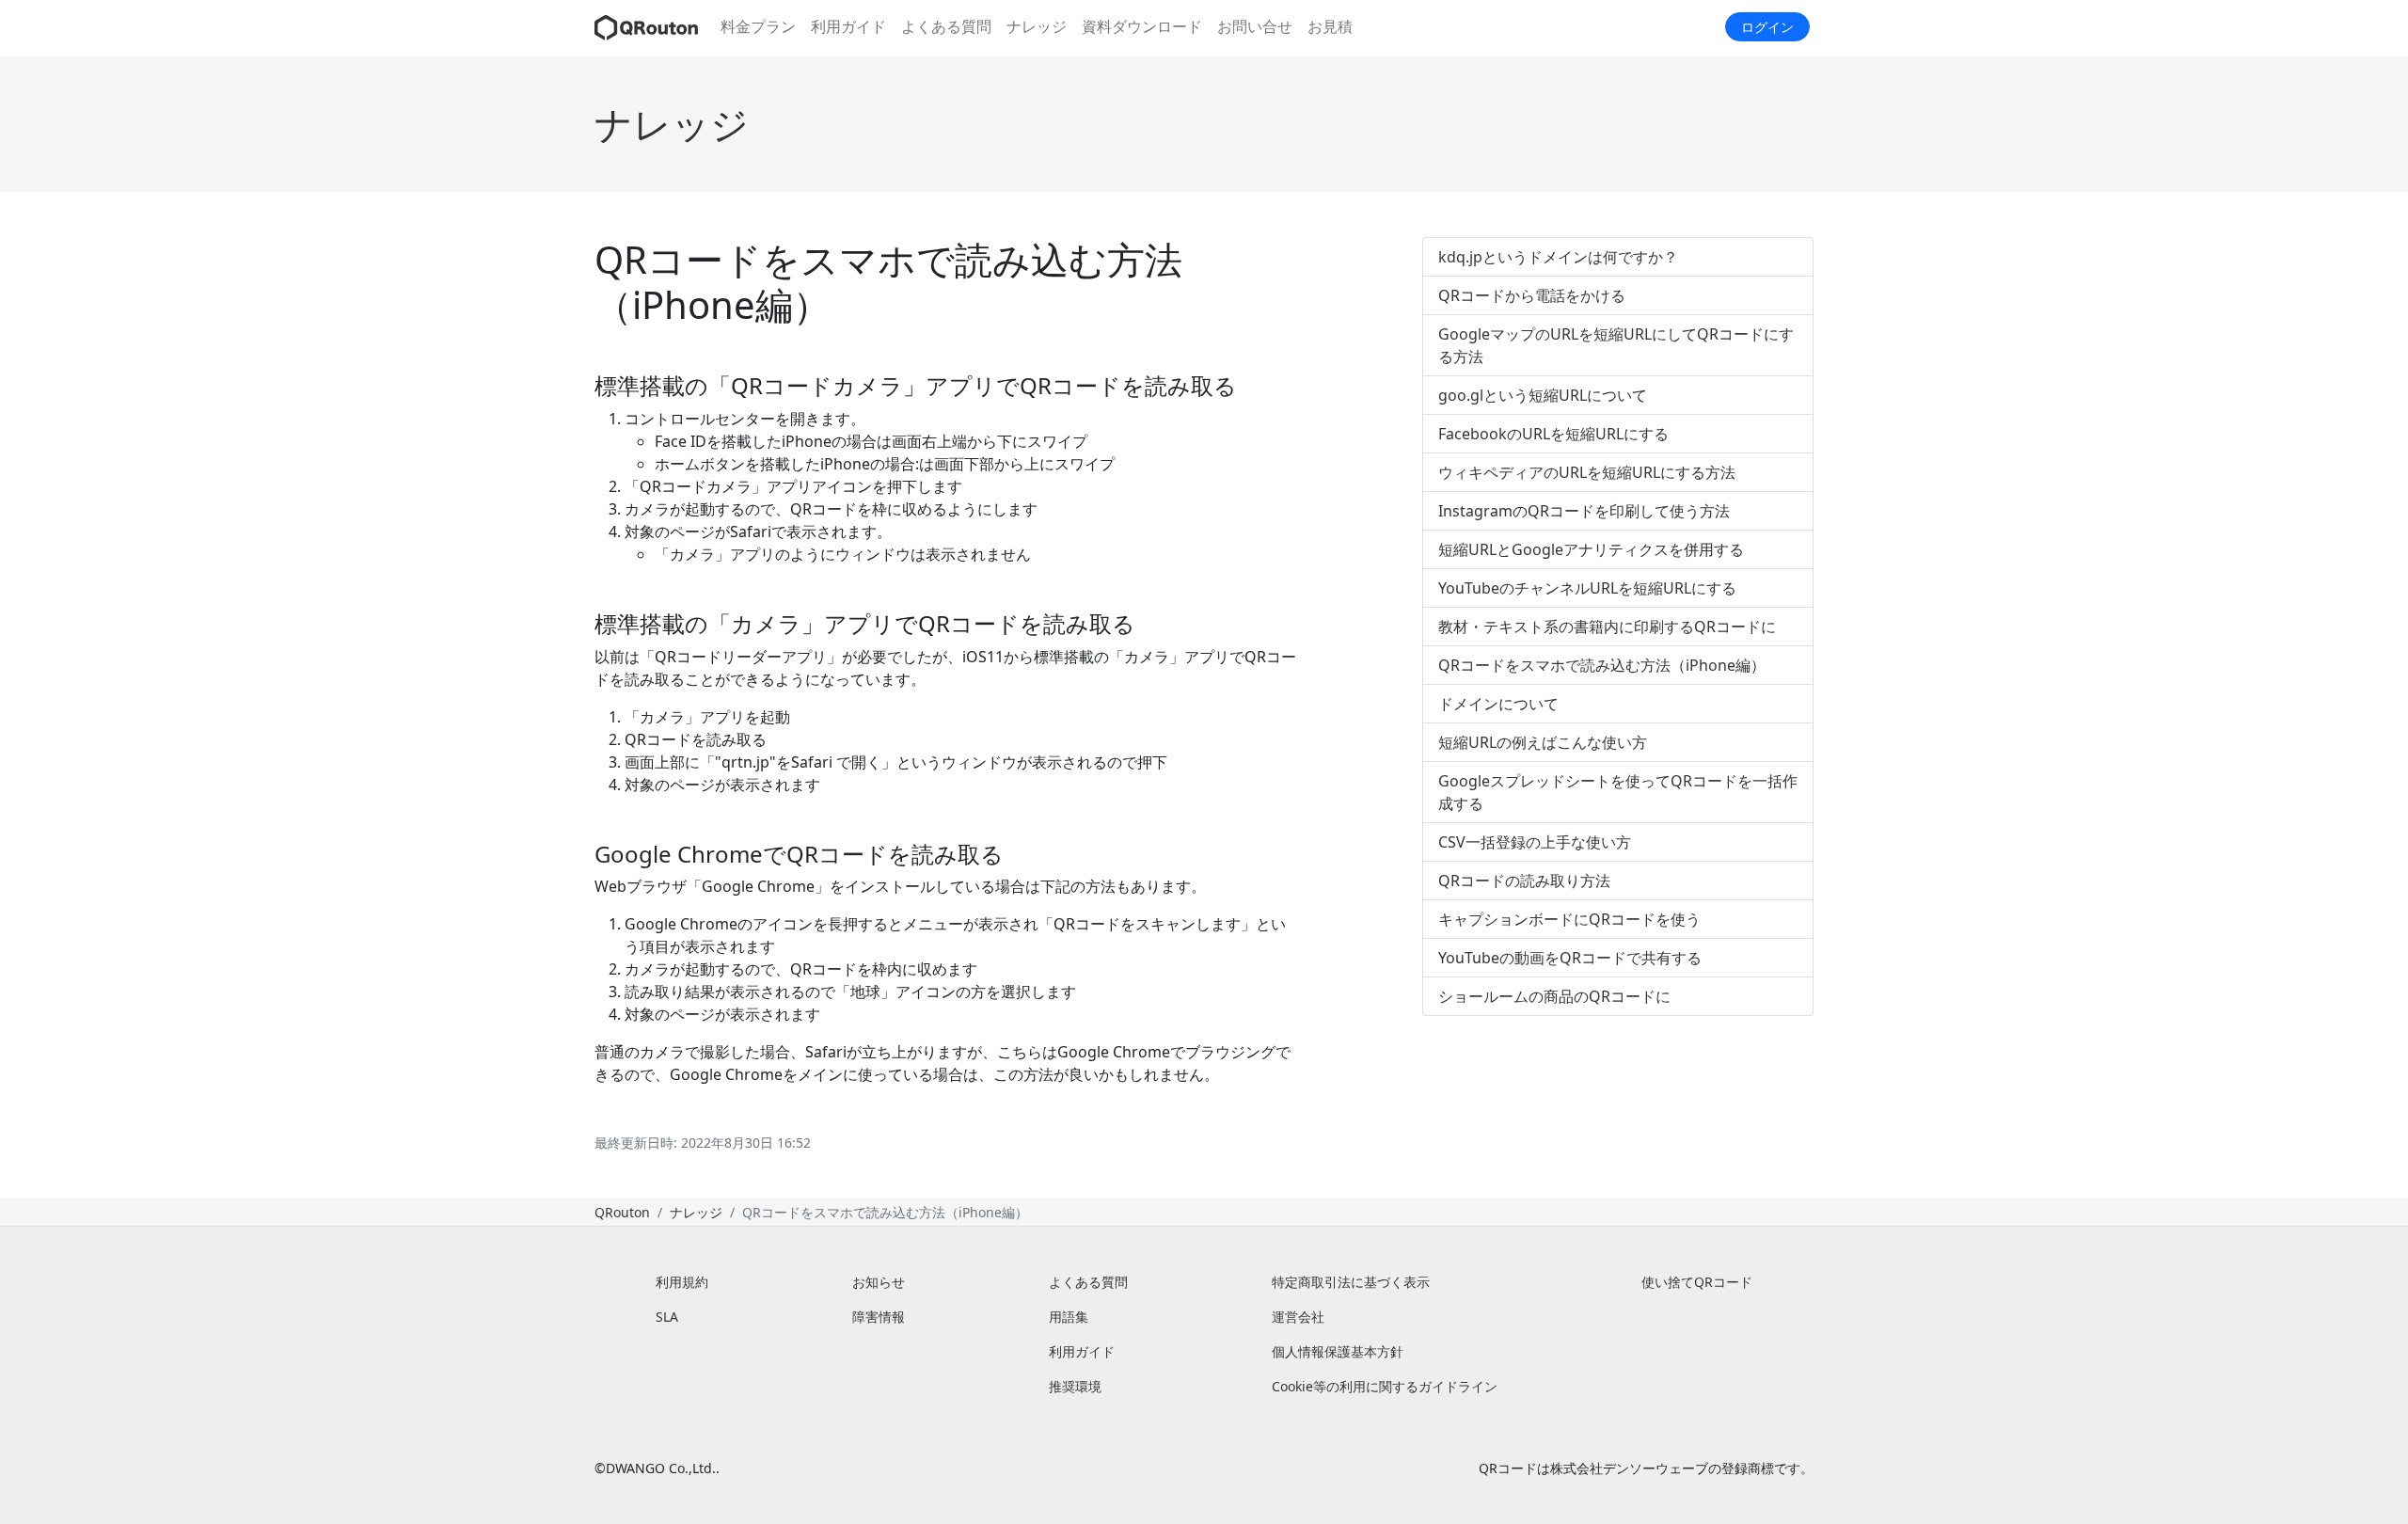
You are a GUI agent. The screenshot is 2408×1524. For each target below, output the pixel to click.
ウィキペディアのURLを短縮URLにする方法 (1587, 472)
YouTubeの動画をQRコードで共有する (1570, 958)
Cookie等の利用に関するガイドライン (1385, 1386)
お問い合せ (1255, 26)
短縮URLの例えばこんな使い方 (1543, 742)
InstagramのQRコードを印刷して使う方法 (1584, 511)
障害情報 (879, 1317)
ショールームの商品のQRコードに (1554, 996)
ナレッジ (1037, 26)
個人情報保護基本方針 (1338, 1351)
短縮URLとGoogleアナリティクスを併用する (1591, 549)
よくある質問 (946, 26)
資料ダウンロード (1142, 26)
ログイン (1767, 27)
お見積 (1330, 26)
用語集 (1069, 1317)
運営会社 (1298, 1317)
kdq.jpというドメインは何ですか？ (1558, 257)
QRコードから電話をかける (1532, 295)
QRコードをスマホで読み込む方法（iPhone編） (1602, 665)
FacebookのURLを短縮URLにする (1553, 434)
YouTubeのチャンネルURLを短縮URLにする (1587, 588)
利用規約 (682, 1282)
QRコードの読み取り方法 (1524, 881)
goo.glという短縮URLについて (1543, 395)
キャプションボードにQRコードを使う (1569, 919)
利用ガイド (848, 26)
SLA (667, 1317)
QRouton (622, 1212)
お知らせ (879, 1282)
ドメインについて (1498, 704)
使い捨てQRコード (1697, 1282)
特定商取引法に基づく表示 (1351, 1282)
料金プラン (758, 26)
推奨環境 (1075, 1386)
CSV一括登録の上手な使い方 (1535, 842)
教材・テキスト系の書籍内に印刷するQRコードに (1607, 627)
